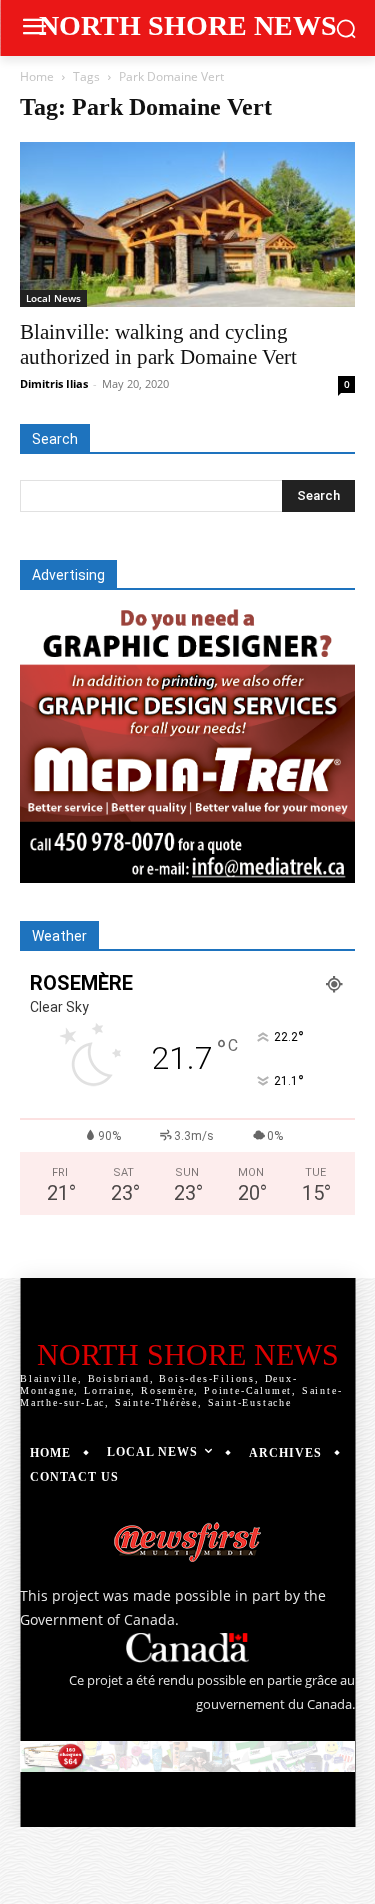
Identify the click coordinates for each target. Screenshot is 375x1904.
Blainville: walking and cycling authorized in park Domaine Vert (158, 344)
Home (37, 76)
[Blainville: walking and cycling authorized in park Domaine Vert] (187, 224)
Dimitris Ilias (54, 383)
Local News (53, 298)
